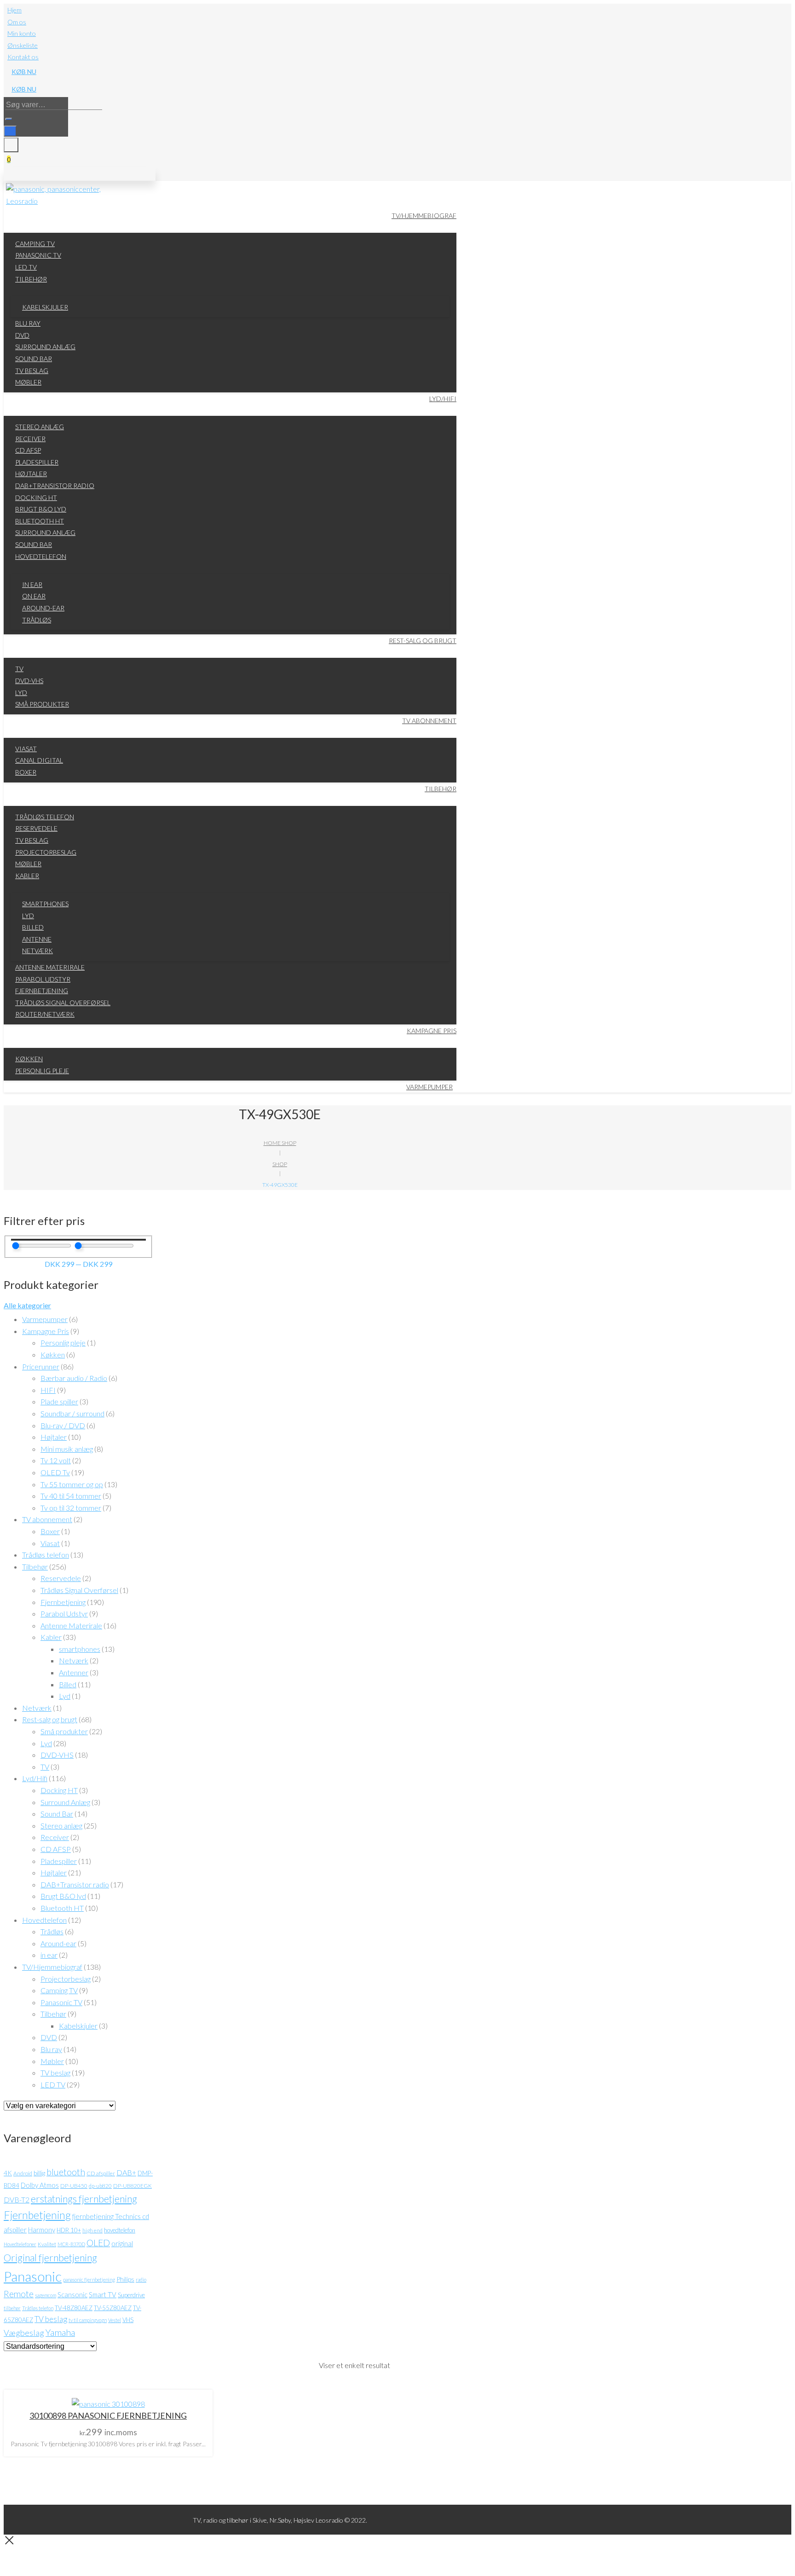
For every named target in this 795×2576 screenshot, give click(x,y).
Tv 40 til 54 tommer (71, 1496)
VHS (128, 2320)
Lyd (65, 1696)
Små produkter (64, 1731)
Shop (280, 1164)
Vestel (115, 2320)
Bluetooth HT (62, 1908)
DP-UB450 (74, 2186)
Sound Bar (57, 1814)
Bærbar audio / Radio (74, 1378)
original (122, 2243)
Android (23, 2173)
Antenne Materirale (71, 1625)
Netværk (74, 1660)
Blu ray (51, 2049)
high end (92, 2230)
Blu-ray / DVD (63, 1425)
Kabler (51, 1637)
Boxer (50, 1531)
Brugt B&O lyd (63, 1896)
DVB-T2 (17, 2200)
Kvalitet (47, 2244)
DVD (49, 2037)
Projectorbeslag (66, 1979)
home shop (280, 1143)
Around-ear (58, 1943)
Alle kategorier (27, 1305)
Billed (68, 1684)
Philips (125, 2279)
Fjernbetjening (63, 1602)
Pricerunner (41, 1366)
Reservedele (61, 1578)
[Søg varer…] (10, 131)
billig (39, 2173)
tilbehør (12, 2308)
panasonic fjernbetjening (89, 2280)
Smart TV (103, 2294)
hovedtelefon (120, 2230)
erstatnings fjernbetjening (84, 2199)
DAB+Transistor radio (75, 1884)
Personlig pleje (63, 1343)
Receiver (55, 1837)
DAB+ (126, 2172)
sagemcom (46, 2295)
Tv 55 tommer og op (72, 1484)
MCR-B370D (71, 2244)
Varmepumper (45, 1319)
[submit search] (9, 119)
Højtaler (54, 1437)
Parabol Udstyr (64, 1613)
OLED (98, 2243)
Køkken (53, 1354)
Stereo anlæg (61, 1826)
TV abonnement (47, 1519)
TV (45, 1767)
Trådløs (52, 1931)
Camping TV (59, 1990)
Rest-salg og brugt (50, 1719)
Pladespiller (59, 1861)
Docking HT (59, 1790)
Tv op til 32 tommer (71, 1508)
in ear (49, 1955)
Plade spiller (59, 1401)
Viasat (50, 1543)
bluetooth (66, 2172)
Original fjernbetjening (50, 2258)
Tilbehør (35, 1567)
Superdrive (131, 2295)
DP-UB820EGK (132, 2186)
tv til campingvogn (88, 2320)
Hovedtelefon (44, 1920)
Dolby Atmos (40, 2185)
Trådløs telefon (46, 1555)
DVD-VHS (57, 1755)
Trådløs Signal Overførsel (79, 1590)
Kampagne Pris (46, 1331)
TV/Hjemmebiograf (52, 1967)
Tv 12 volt (56, 1460)
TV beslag (55, 2073)
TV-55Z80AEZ (113, 2308)
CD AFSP (56, 1849)
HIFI (48, 1390)
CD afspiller (101, 2173)
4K (8, 2173)
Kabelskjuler (78, 2026)
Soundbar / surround (72, 1413)
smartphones (80, 1649)
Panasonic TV (61, 2002)
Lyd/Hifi (35, 1778)
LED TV (53, 2084)
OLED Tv (55, 1472)
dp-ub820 (100, 2186)
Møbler (52, 2061)
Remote (19, 2294)
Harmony (42, 2230)
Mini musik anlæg (67, 1449)
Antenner (74, 1672)
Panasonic (33, 2276)
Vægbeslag (24, 2333)
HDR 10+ (69, 2230)
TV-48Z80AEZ (74, 2308)
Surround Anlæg (65, 1802)
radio (141, 2280)
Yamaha (60, 2332)
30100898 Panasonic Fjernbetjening (108, 2415)
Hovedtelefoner (20, 2244)
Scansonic (72, 2294)
